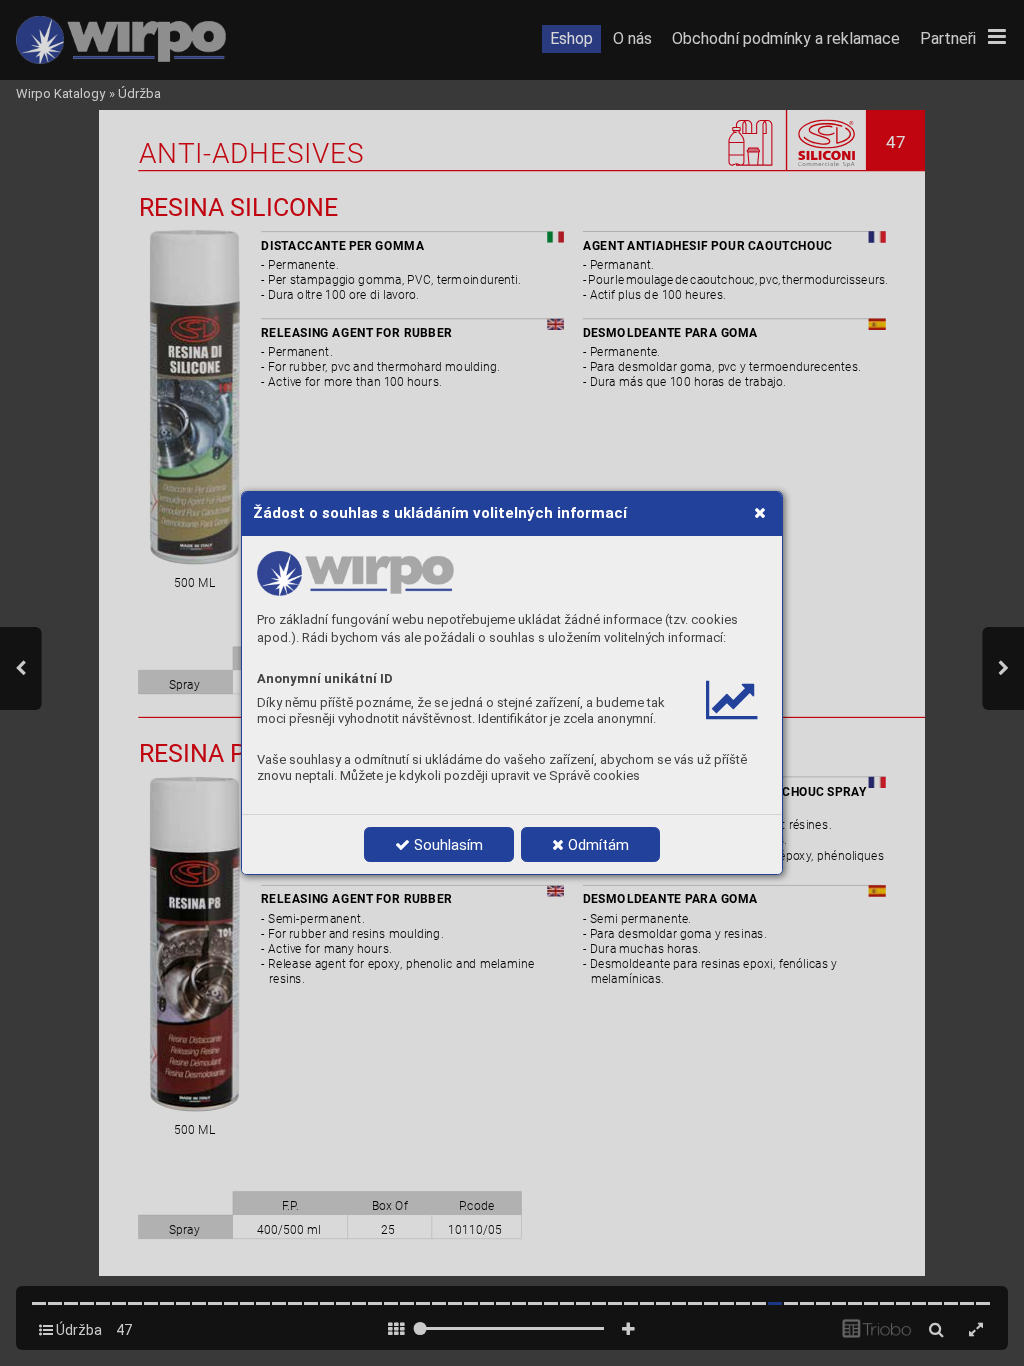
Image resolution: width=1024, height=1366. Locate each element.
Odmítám (596, 845)
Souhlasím (446, 845)
